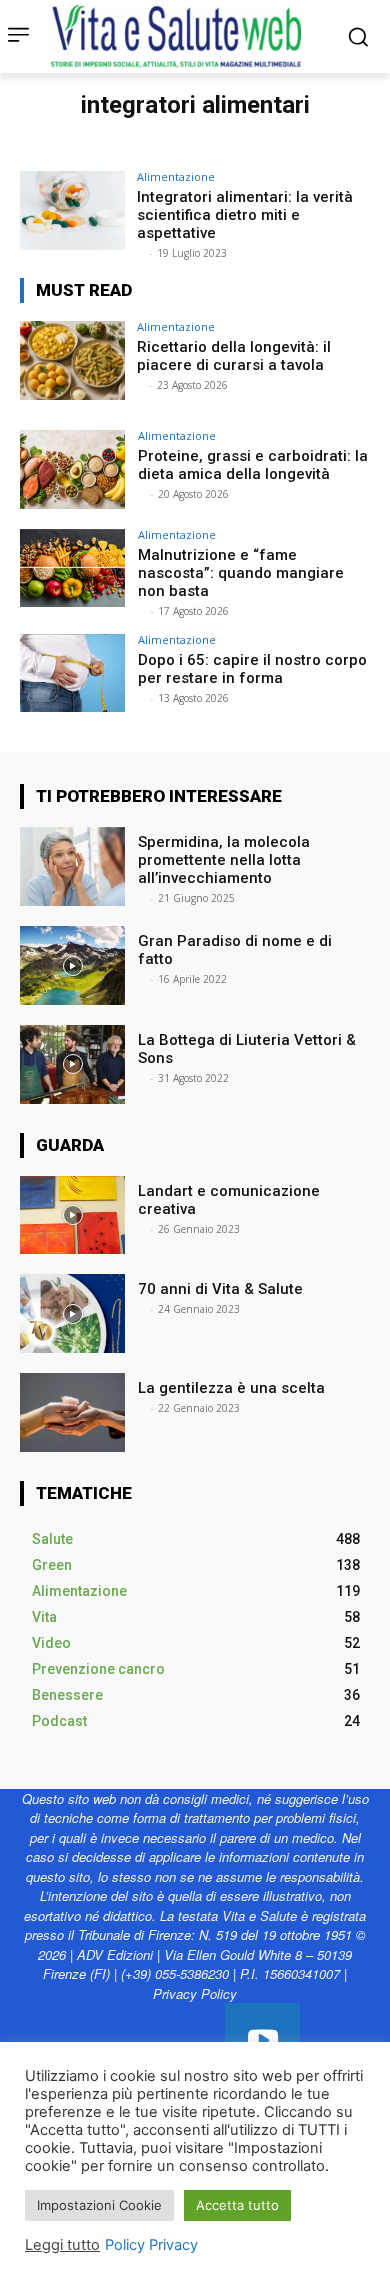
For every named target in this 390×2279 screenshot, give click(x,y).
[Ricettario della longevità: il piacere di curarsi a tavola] (72, 360)
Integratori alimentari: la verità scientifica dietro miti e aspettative (245, 215)
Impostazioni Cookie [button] (99, 2205)
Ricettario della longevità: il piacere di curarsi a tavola (234, 356)
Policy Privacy (151, 2245)
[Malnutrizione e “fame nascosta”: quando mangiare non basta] (72, 568)
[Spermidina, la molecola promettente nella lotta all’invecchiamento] (72, 866)
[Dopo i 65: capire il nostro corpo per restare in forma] (72, 673)
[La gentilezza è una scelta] (72, 1412)
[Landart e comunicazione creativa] (72, 1215)
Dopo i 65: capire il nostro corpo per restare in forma (252, 669)
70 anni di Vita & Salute (220, 1289)
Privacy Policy (195, 1993)
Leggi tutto (62, 2245)
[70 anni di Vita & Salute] (72, 1313)
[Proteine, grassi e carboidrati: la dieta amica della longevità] (72, 469)
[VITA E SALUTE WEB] (181, 36)
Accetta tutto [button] (237, 2205)
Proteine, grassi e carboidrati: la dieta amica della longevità (253, 465)
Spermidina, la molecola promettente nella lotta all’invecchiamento (224, 860)
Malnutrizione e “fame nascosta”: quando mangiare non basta (241, 573)
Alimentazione (176, 176)
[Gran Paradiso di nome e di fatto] (72, 965)
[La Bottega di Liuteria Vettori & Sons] (72, 1064)
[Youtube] (262, 2040)
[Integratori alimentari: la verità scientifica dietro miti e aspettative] (72, 210)
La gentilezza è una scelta (231, 1388)
